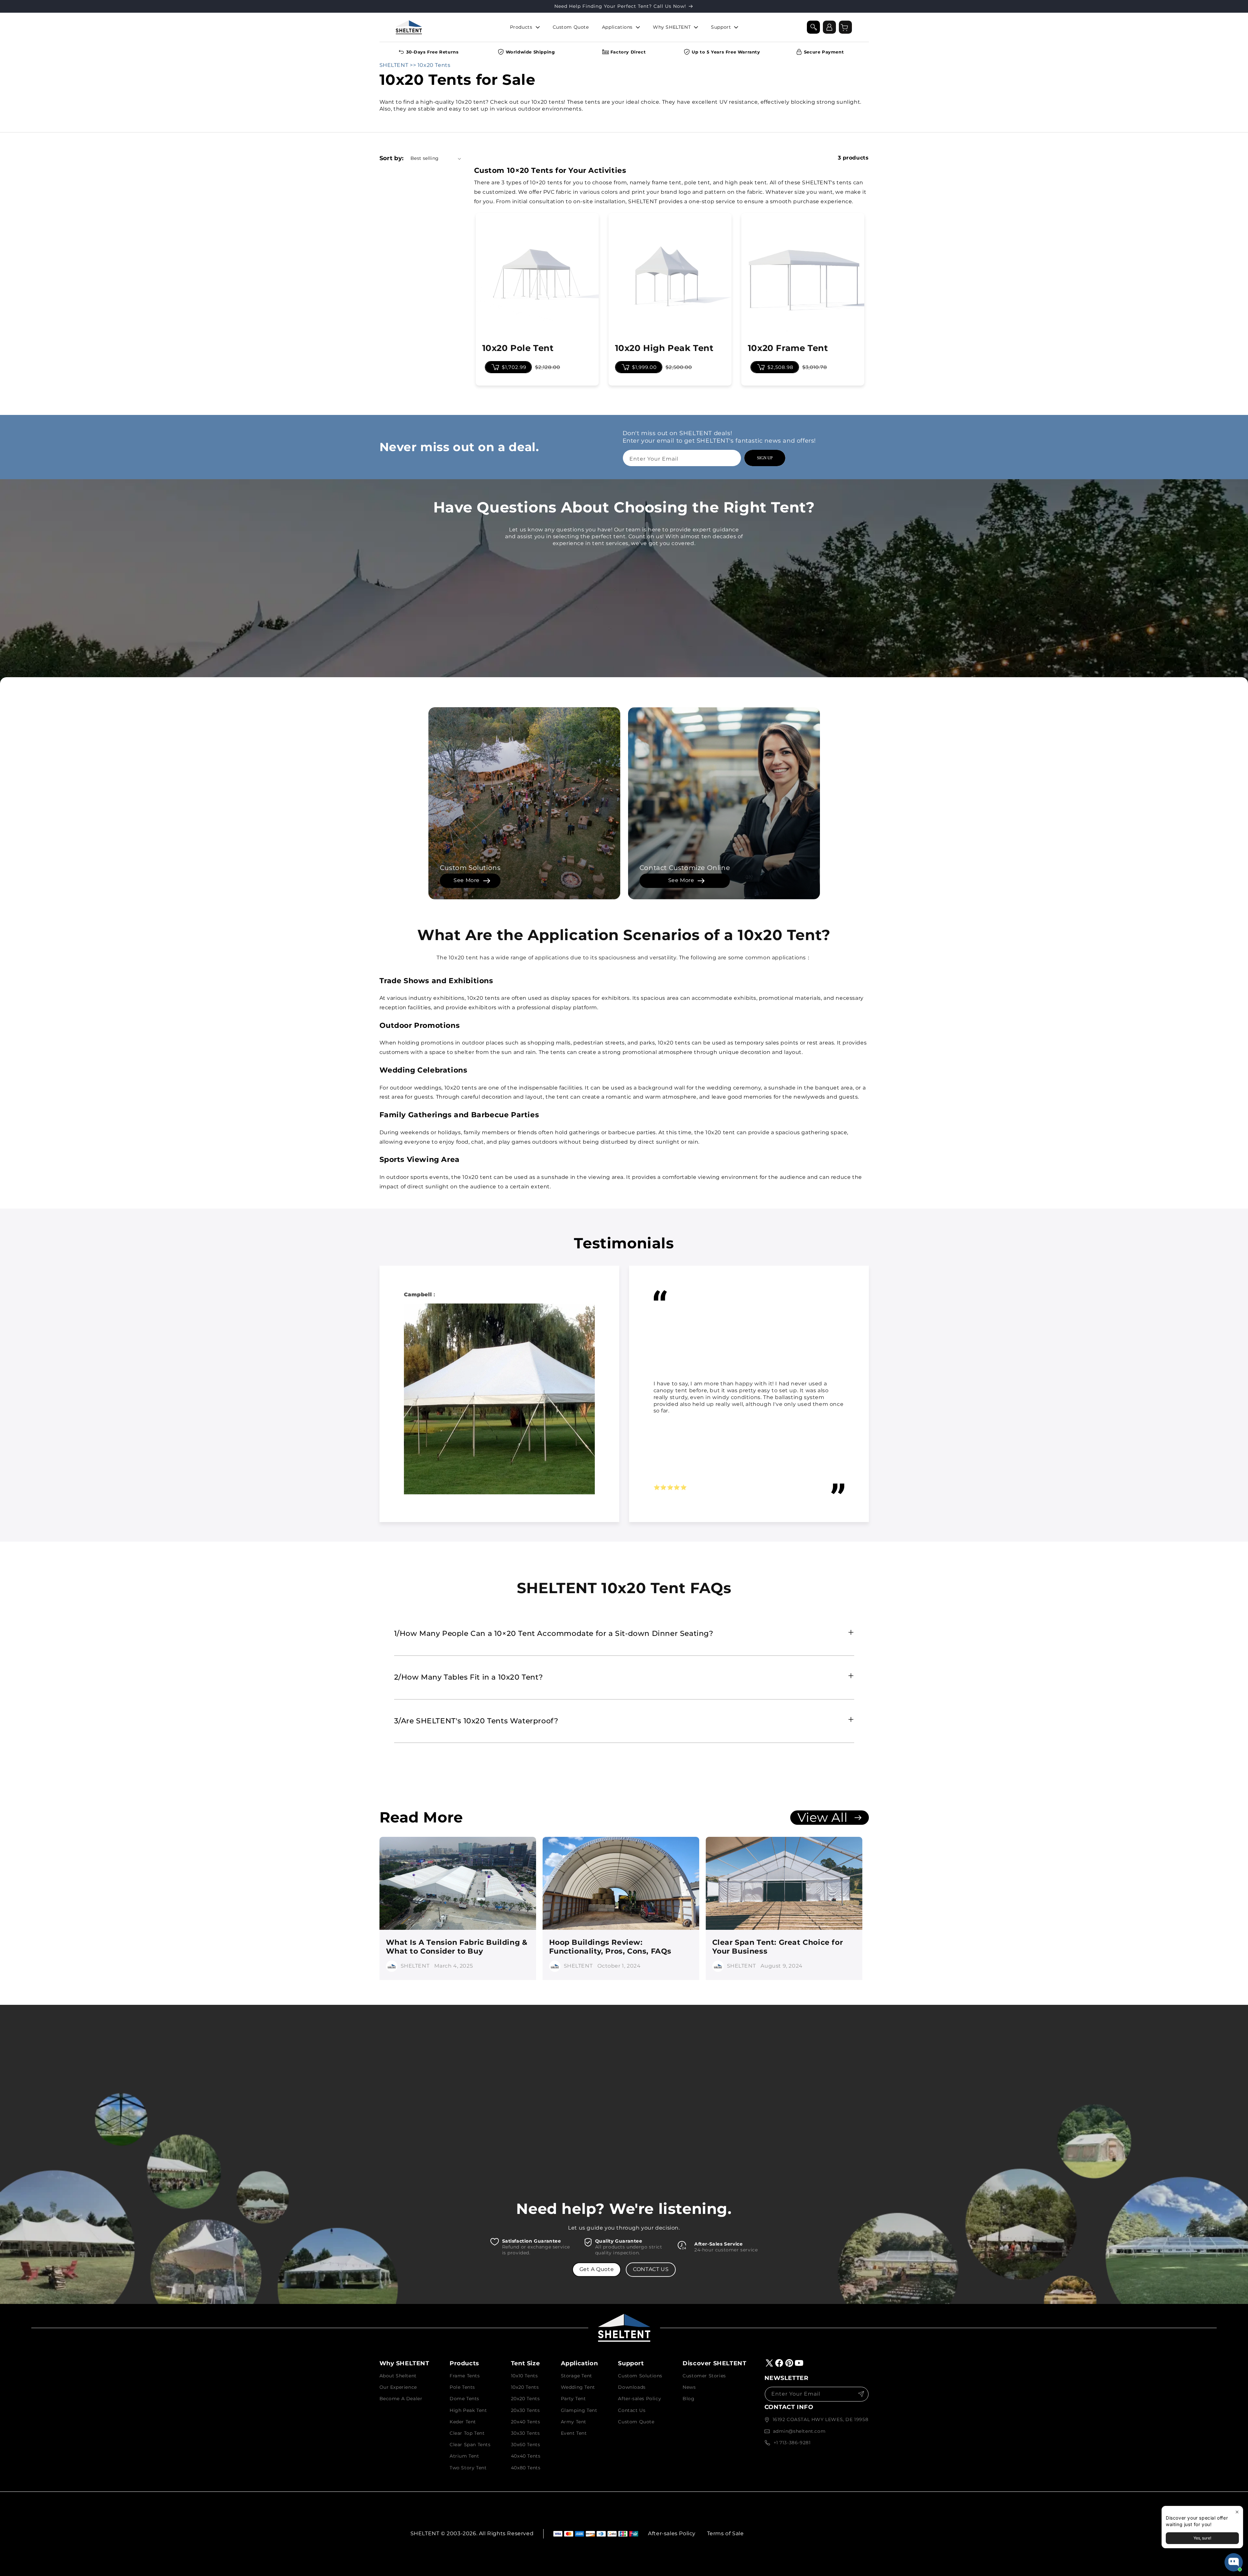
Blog (688, 2399)
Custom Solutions (640, 2376)
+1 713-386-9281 (792, 2443)
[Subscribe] (861, 2394)
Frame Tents (465, 2376)
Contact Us (632, 2410)
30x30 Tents (525, 2433)
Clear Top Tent (467, 2433)
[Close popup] (1237, 2512)
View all (826, 1818)
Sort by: (392, 158)
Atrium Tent (464, 2456)
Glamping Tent (579, 2410)
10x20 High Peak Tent (664, 348)
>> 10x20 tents (429, 65)
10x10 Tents (524, 2376)
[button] (813, 27)
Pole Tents (462, 2387)
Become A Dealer (401, 2399)
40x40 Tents (526, 2456)
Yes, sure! (1202, 2538)
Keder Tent (463, 2422)
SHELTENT (394, 65)
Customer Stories (704, 2376)
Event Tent (574, 2433)
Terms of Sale (725, 2533)
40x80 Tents (526, 2468)
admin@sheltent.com (799, 2431)
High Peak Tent (468, 2410)
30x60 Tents (526, 2445)
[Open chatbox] (1234, 2562)
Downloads (632, 2387)
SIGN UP (765, 458)
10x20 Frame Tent (788, 348)
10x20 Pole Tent (518, 348)
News (689, 2387)
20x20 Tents (525, 2399)
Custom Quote (636, 2422)
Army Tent (574, 2422)
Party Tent (573, 2399)
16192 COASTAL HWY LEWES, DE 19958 (821, 2419)
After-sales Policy (639, 2399)
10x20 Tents (525, 2387)
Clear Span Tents (470, 2445)
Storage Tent (577, 2376)
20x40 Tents (526, 2422)
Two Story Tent (468, 2468)
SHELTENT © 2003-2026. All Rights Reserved (472, 2533)
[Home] (409, 27)
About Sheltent (398, 2376)
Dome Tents (464, 2399)
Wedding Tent (578, 2387)
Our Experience (398, 2387)
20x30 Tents (525, 2410)
